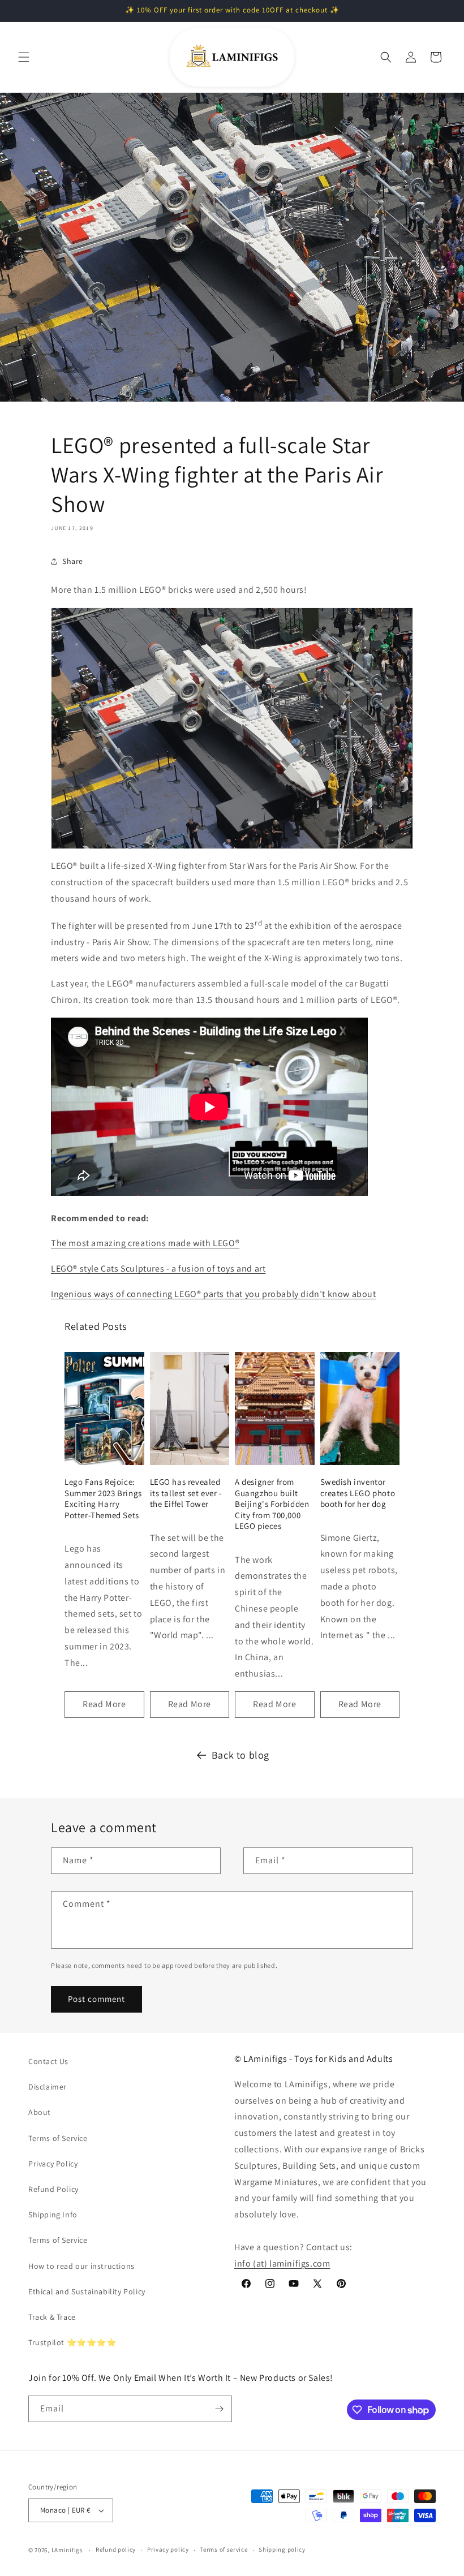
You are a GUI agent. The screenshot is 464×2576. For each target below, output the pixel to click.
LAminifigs (67, 2550)
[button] (24, 57)
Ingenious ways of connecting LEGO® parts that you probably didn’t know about (214, 1294)
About (40, 2112)
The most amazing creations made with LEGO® (145, 1243)
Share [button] (73, 561)
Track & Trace (52, 2317)
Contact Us (48, 2061)
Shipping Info (53, 2215)
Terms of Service (58, 2138)
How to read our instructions (81, 2266)
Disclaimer (48, 2087)
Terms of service (224, 2549)
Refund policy (116, 2549)
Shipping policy (282, 2549)
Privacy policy (168, 2549)
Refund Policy (53, 2189)
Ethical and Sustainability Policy (87, 2291)
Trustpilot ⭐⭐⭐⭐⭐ (72, 2342)
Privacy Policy (53, 2164)
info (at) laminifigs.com (282, 2263)
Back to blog (240, 1755)
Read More (104, 1704)
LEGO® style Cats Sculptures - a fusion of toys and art (158, 1268)
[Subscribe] (219, 2409)
